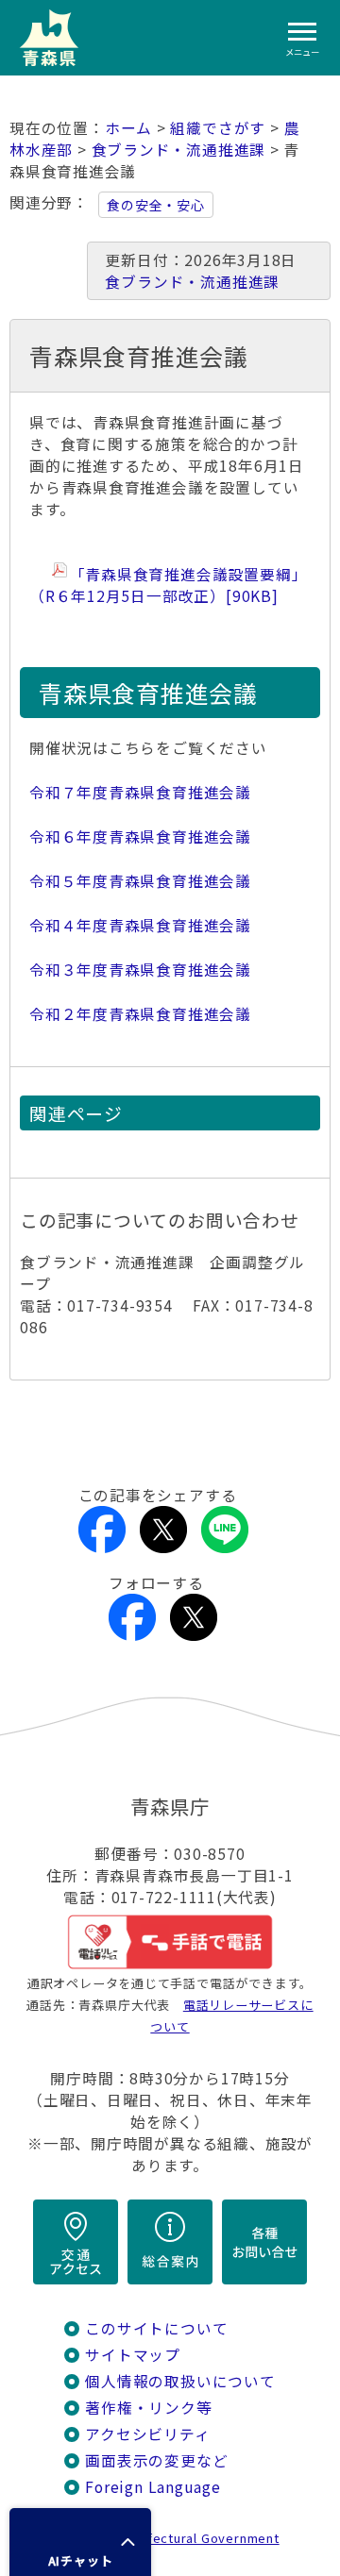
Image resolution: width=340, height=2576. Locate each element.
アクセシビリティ (147, 2434)
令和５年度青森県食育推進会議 (140, 881)
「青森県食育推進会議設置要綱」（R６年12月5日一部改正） (168, 585)
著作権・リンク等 (148, 2408)
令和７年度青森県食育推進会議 (140, 792)
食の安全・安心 (156, 205)
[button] (80, 2542)
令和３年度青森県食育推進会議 (140, 970)
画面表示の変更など (156, 2460)
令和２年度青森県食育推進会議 (140, 1014)
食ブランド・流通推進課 (179, 150)
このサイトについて (156, 2328)
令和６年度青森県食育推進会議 (140, 836)
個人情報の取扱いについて (180, 2381)
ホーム (128, 128)
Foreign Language (153, 2487)
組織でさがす (218, 128)
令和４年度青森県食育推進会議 (140, 925)
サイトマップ (133, 2355)
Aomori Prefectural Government (178, 2538)
